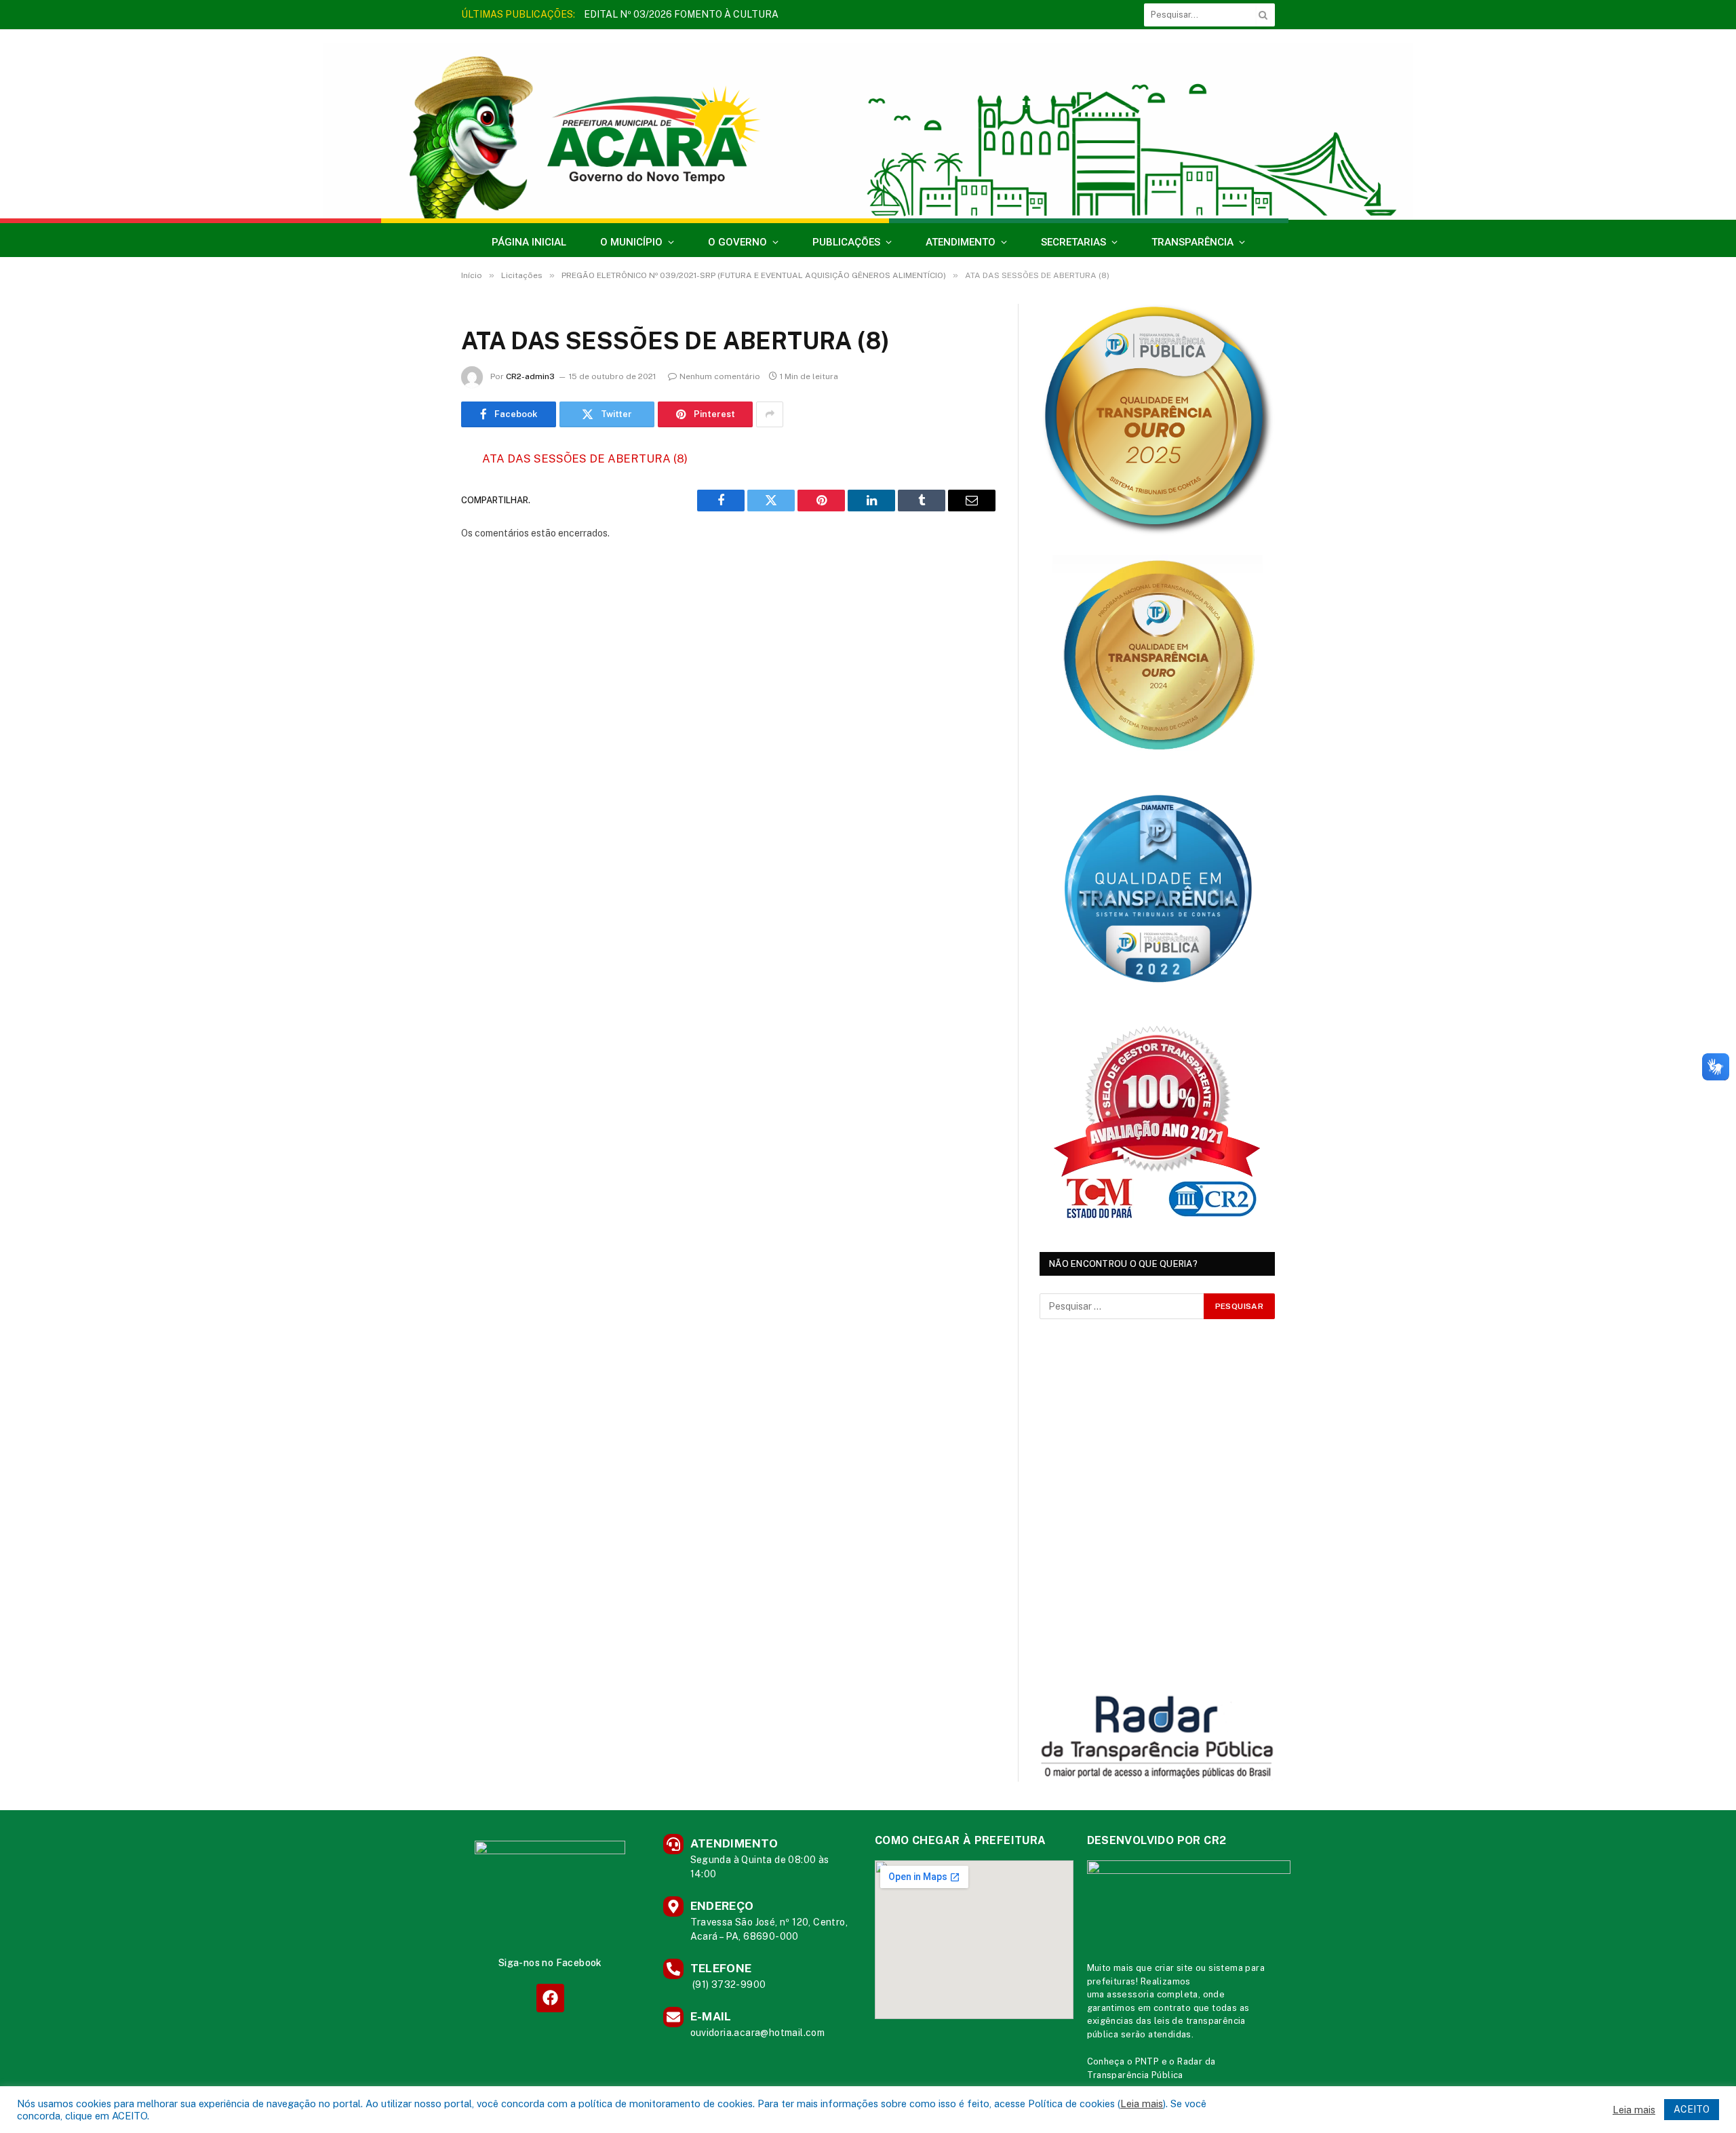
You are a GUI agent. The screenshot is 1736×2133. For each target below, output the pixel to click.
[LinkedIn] (414, 563)
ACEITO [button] (1692, 2109)
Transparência (1192, 242)
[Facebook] (414, 494)
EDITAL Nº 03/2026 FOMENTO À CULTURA (681, 14)
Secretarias (1073, 242)
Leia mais (1142, 2103)
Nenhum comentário (720, 376)
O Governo (737, 242)
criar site (1174, 1968)
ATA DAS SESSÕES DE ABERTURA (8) (585, 458)
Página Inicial (529, 242)
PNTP (1147, 2061)
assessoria (1130, 1994)
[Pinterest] (414, 598)
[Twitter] (414, 528)
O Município (631, 242)
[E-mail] (414, 632)
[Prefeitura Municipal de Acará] (868, 131)
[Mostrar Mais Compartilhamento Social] (770, 414)
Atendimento (961, 242)
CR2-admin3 (530, 376)
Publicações (846, 242)
